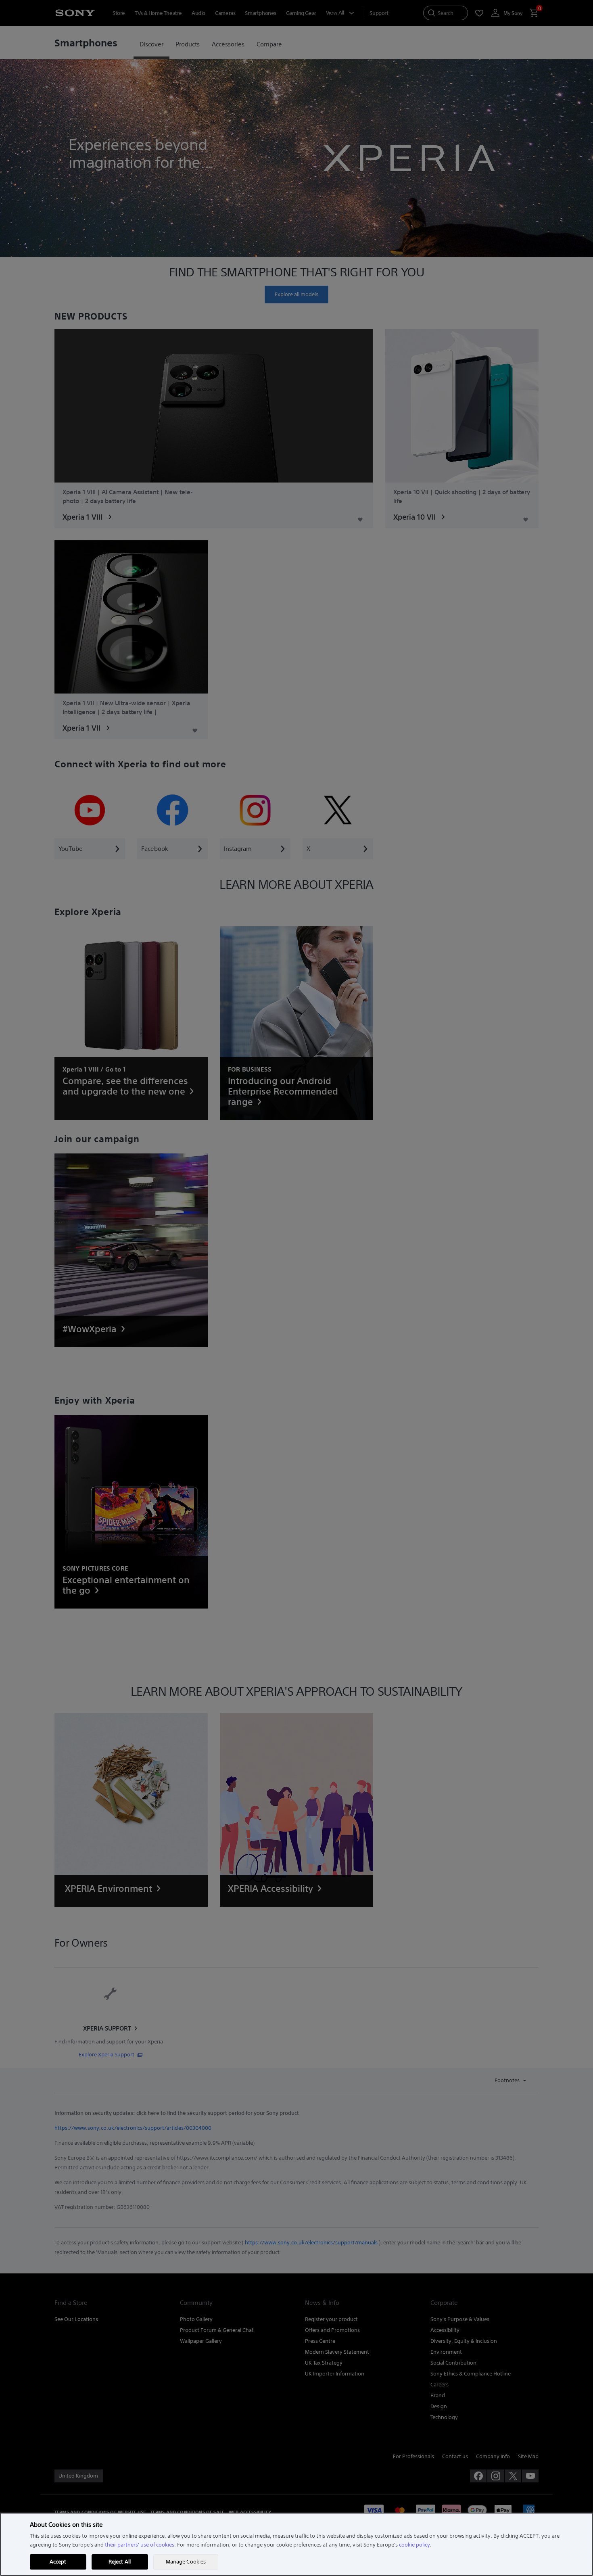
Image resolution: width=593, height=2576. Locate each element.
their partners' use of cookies (140, 2545)
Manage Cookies (186, 2562)
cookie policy (414, 2545)
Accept (58, 2562)
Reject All (120, 2562)
